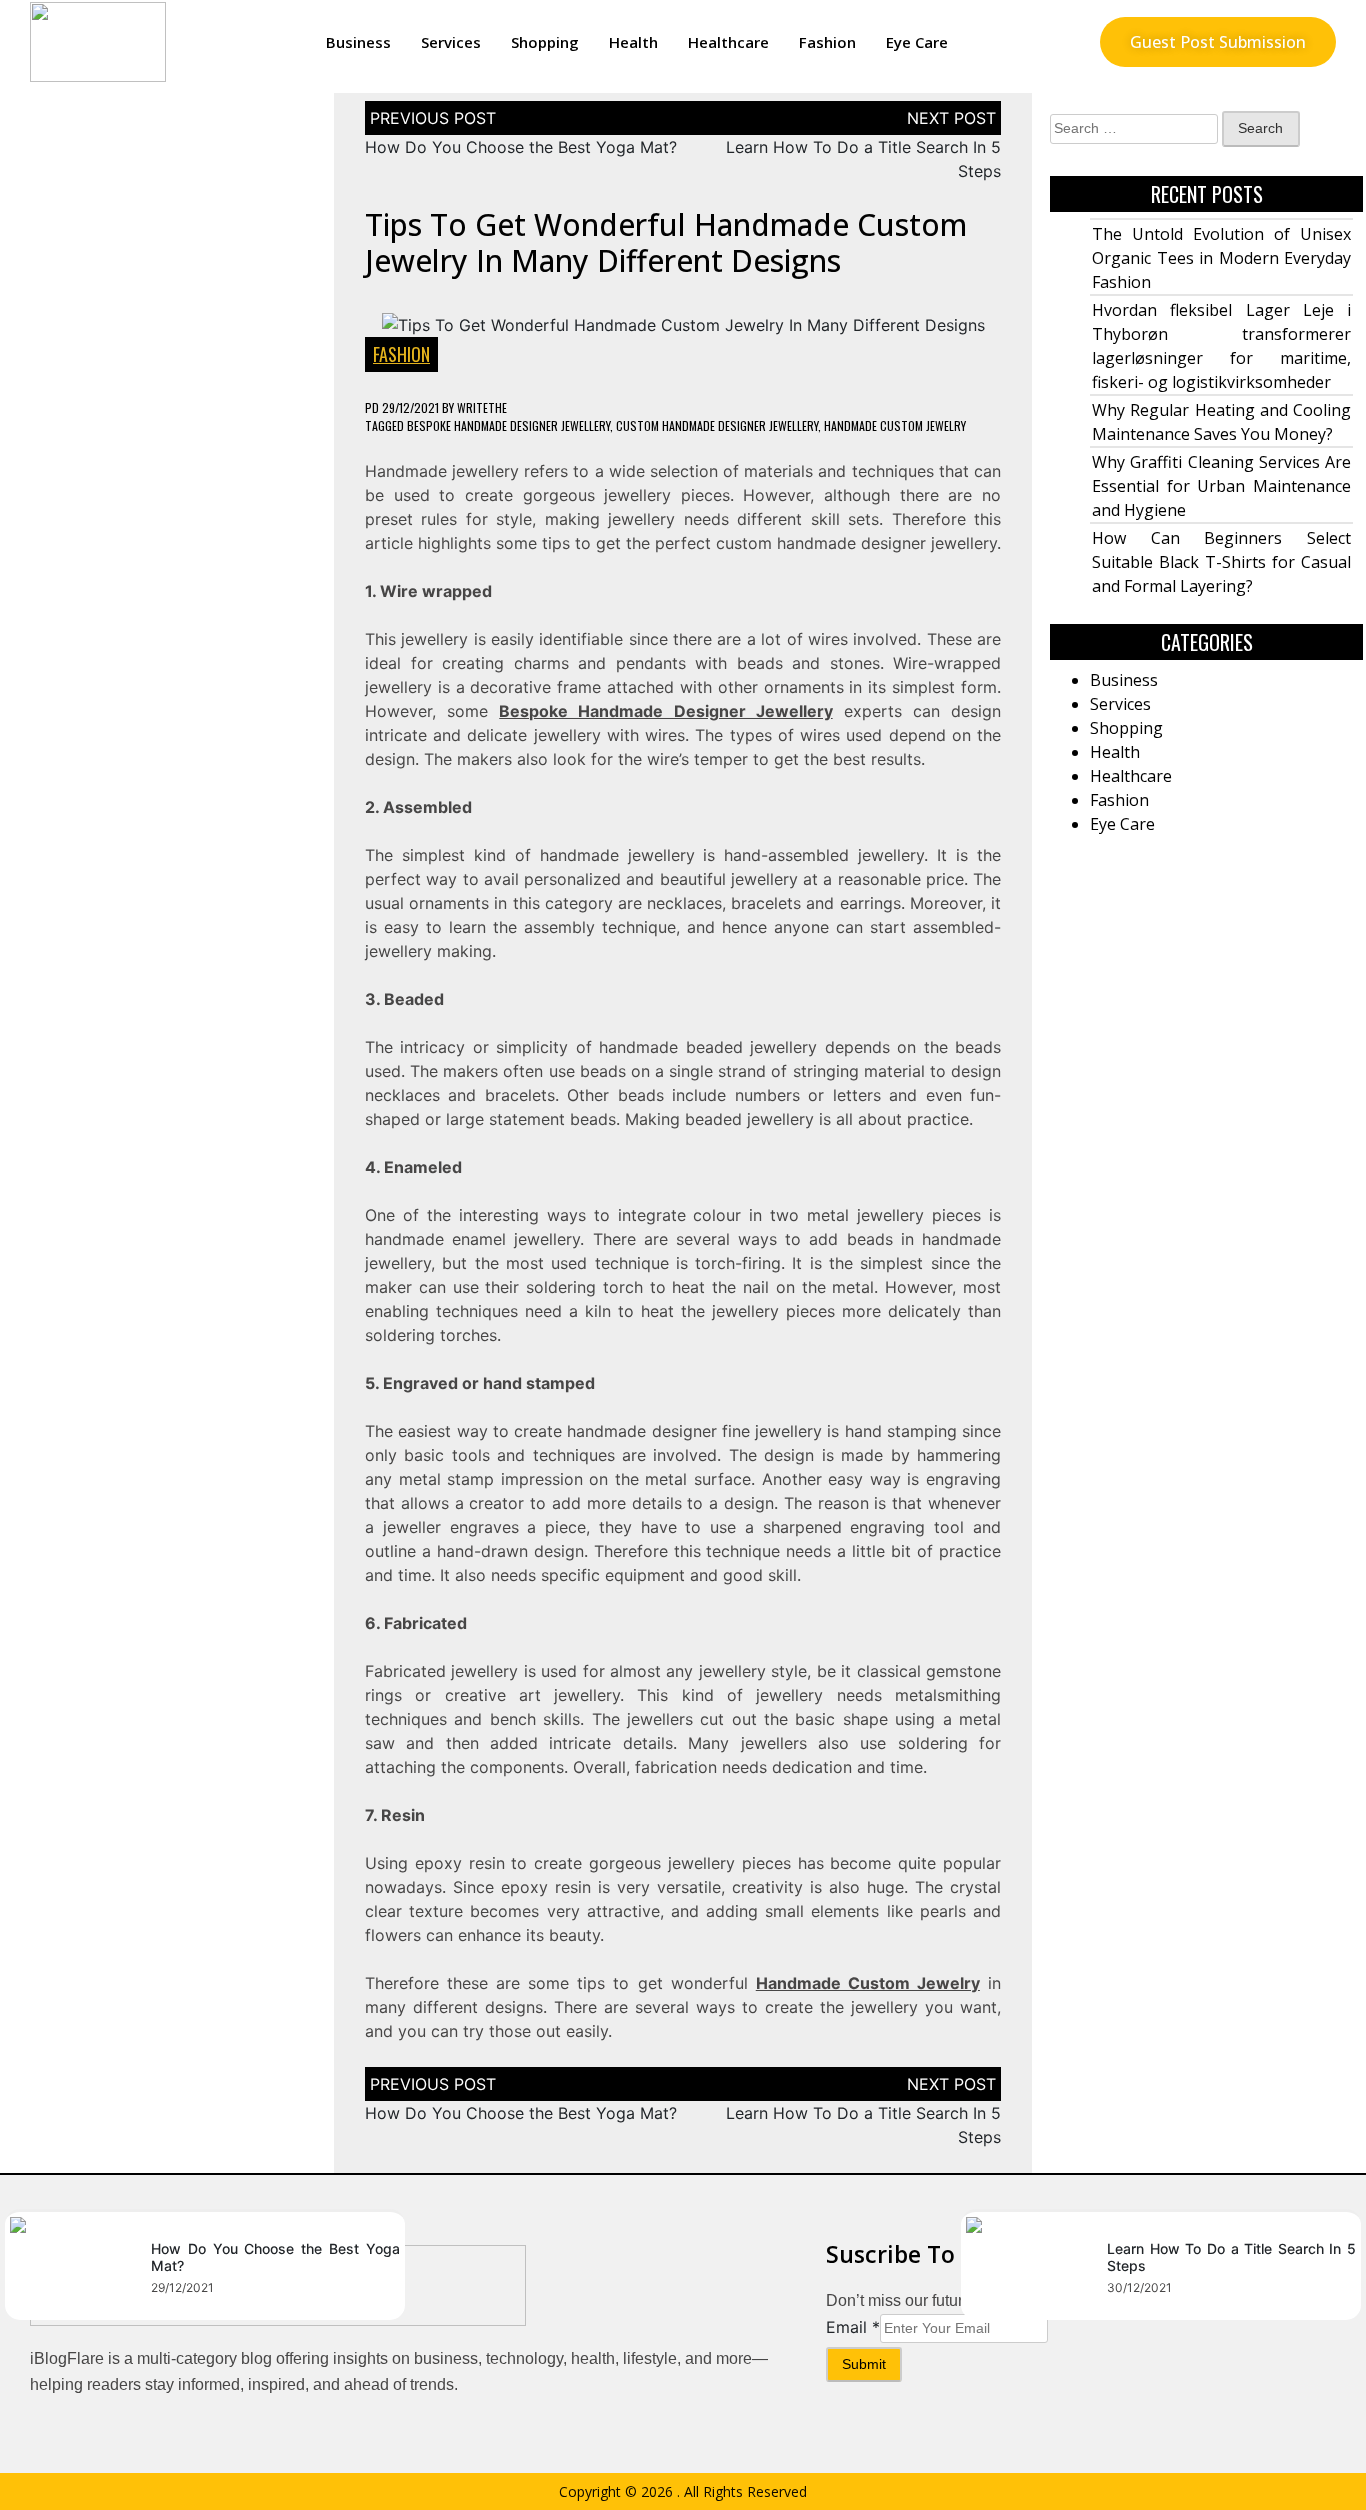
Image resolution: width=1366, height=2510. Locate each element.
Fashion (827, 42)
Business (358, 42)
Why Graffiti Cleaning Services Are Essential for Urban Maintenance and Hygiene (1221, 486)
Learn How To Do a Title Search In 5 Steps (1231, 2257)
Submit (864, 2364)
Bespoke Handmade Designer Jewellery (508, 425)
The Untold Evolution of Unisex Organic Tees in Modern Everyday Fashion (1221, 258)
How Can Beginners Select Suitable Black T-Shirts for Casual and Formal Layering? (1221, 562)
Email (853, 2327)
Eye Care (917, 42)
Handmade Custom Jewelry (895, 425)
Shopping (545, 42)
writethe (482, 407)
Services (451, 42)
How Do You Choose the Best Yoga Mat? (521, 147)
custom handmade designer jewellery (717, 425)
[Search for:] (1134, 129)
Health (633, 42)
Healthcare (728, 42)
